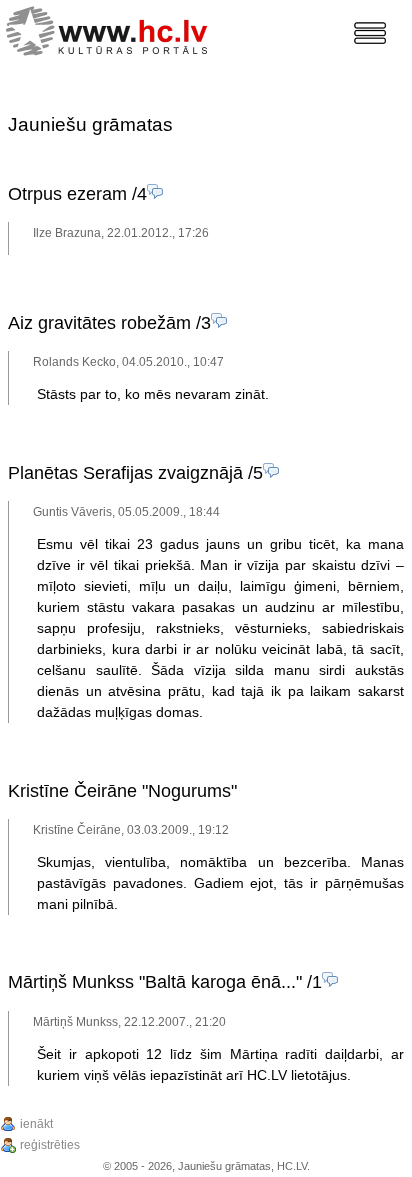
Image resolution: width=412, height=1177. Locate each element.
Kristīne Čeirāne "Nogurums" (122, 791)
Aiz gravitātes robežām (99, 323)
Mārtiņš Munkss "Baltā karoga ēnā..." (155, 982)
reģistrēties (50, 1145)
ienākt (36, 1124)
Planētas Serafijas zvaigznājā (125, 473)
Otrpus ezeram (67, 194)
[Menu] (370, 33)
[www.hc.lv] (111, 28)
